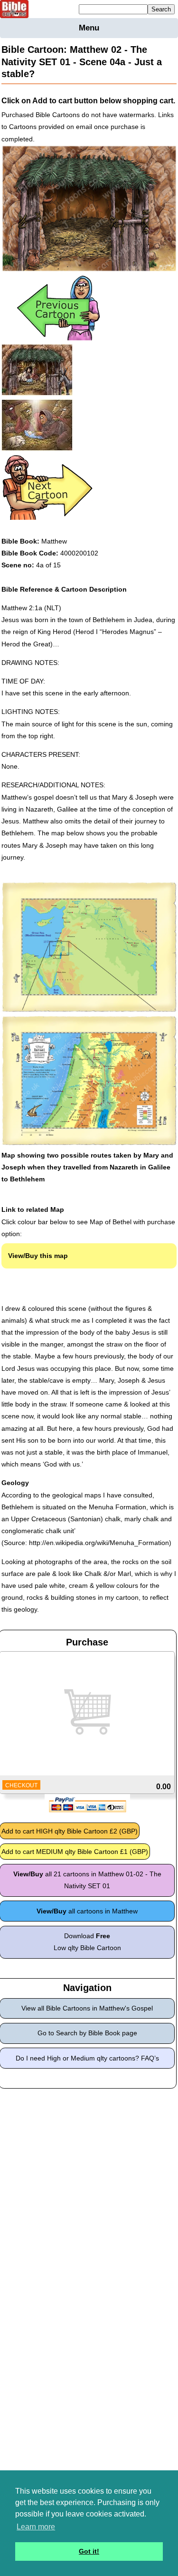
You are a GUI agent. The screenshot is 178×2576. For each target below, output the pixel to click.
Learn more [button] (36, 2527)
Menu (89, 28)
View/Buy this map (38, 1256)
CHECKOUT (21, 1785)
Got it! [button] (89, 2551)
